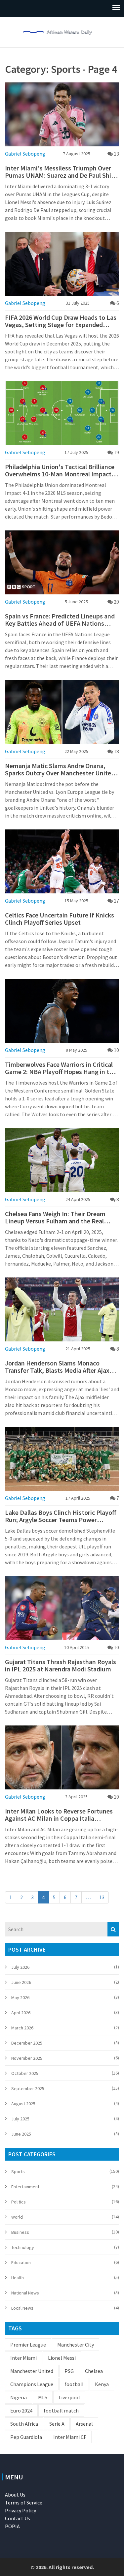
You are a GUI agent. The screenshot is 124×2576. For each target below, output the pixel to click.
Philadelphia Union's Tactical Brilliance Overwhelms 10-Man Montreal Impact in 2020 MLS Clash (62, 470)
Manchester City (76, 2345)
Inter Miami (23, 2358)
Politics (19, 2202)
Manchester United (32, 2371)
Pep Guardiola (26, 2437)
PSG (69, 2371)
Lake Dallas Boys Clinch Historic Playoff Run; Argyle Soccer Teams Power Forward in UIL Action (61, 1516)
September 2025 (28, 2088)
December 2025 (27, 2043)
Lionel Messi (62, 2358)
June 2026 (21, 1982)
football (74, 2384)
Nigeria (19, 2397)
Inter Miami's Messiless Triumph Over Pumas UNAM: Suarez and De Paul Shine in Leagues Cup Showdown (62, 172)
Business (20, 2232)
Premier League (28, 2345)
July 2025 (20, 2119)
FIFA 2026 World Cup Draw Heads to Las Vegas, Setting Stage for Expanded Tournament (61, 321)
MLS (43, 2397)
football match (61, 2411)
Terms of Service (24, 2502)
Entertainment (25, 2187)
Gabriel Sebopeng (25, 154)
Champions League (32, 2384)
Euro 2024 (21, 2411)
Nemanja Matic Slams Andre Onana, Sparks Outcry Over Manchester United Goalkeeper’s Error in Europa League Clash (60, 769)
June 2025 (21, 2134)
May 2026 (20, 1997)
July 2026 (20, 1967)
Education (21, 2262)
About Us (15, 2495)
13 (102, 1897)
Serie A (57, 2424)
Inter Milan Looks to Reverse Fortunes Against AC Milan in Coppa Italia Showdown (59, 1815)
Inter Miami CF (70, 2437)
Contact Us (18, 2518)
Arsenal (84, 2424)
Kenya (102, 2384)
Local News (22, 2308)
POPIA (12, 2526)
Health (18, 2278)
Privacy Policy (21, 2510)
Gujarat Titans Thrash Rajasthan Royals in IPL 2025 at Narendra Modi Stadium (61, 1665)
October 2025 (25, 2073)
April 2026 (21, 2013)
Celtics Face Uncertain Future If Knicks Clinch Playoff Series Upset (60, 919)
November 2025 (27, 2058)
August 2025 (23, 2104)
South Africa (24, 2424)
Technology (23, 2247)
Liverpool (69, 2397)
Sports (18, 2172)
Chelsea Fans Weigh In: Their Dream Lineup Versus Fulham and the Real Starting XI (55, 1217)
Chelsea (94, 2371)
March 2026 (22, 2028)
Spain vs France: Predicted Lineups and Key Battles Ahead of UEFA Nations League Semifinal (60, 620)
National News (25, 2293)
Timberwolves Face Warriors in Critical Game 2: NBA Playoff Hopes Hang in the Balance (61, 1068)
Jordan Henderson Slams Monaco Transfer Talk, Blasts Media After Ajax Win (57, 1367)
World (17, 2217)
